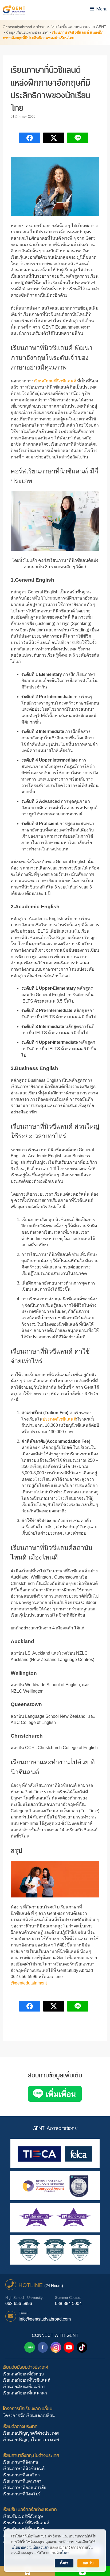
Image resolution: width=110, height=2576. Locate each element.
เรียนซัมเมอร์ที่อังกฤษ (23, 2516)
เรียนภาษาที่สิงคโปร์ (22, 2494)
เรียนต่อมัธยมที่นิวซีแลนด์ (26, 2380)
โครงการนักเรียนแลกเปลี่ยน (27, 2409)
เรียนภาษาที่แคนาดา (22, 2481)
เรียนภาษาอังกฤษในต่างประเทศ (31, 2455)
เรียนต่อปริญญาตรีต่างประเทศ (31, 2433)
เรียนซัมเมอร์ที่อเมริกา (23, 2529)
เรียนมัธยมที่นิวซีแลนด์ (55, 381)
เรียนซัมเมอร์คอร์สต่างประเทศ (30, 2509)
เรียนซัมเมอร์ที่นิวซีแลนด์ (26, 2523)
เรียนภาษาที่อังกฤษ (21, 2462)
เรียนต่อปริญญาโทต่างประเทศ (31, 2440)
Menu (101, 9)
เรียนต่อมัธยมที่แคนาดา (25, 2393)
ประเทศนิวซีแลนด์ (59, 1419)
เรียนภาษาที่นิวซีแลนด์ (24, 2468)
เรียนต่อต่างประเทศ (20, 2426)
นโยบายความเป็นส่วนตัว (30, 2547)
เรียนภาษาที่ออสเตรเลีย (24, 2488)
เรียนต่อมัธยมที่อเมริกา (24, 2387)
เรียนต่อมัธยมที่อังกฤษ (23, 2374)
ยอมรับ (88, 2563)
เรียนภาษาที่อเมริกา (21, 2475)
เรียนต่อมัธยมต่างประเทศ (25, 2367)
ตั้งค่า (65, 2553)
